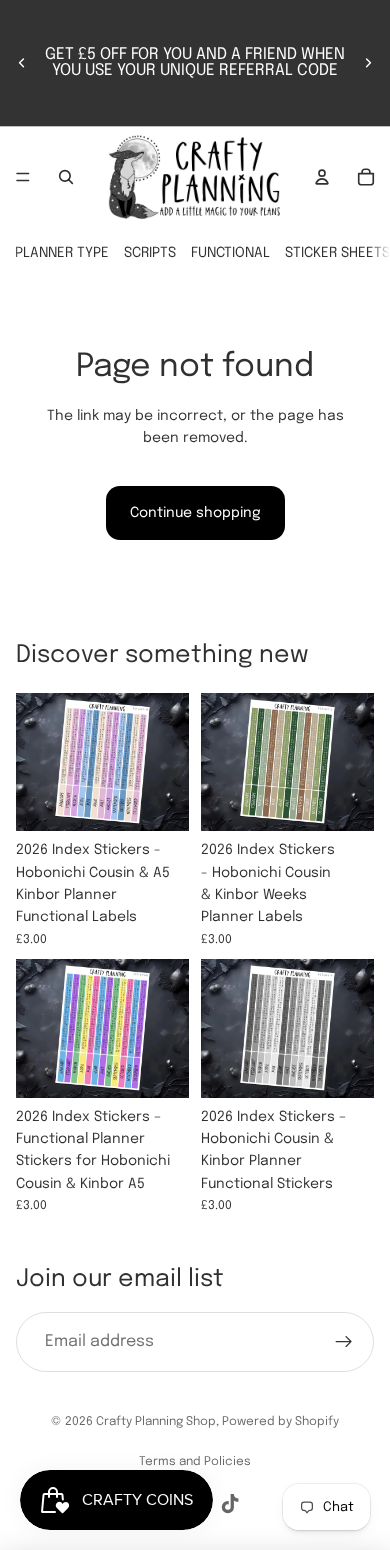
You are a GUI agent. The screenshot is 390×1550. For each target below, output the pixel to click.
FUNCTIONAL (230, 253)
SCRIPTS (150, 253)
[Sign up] (344, 1342)
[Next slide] (368, 63)
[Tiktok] (230, 1504)
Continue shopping (195, 513)
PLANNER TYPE (62, 253)
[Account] (322, 177)
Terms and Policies (195, 1462)
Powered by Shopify (280, 1422)
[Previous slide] (22, 63)
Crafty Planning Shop (156, 1422)
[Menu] (23, 177)
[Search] (66, 177)
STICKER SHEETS (337, 253)
